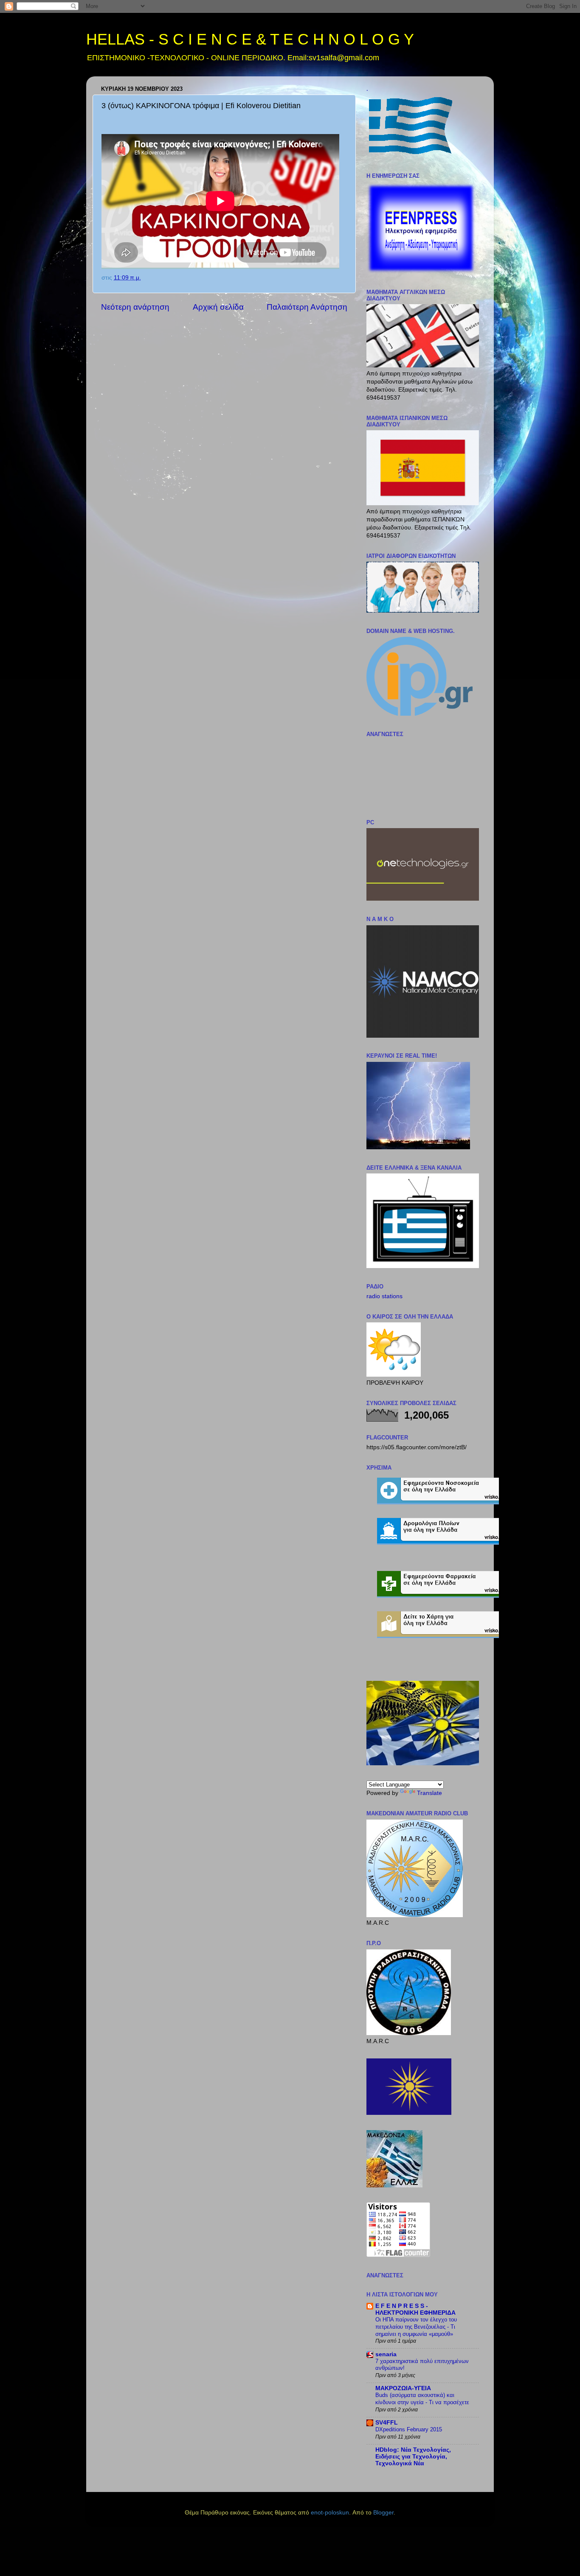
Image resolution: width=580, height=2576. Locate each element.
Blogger (383, 2513)
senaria (386, 2354)
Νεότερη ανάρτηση (135, 307)
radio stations (384, 1296)
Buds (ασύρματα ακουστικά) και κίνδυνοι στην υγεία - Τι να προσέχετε (422, 2399)
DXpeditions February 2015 (409, 2429)
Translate (429, 1793)
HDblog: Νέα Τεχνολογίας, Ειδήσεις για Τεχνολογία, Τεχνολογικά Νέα (413, 2457)
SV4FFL (387, 2423)
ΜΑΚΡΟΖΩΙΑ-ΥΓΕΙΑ (403, 2388)
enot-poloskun (330, 2513)
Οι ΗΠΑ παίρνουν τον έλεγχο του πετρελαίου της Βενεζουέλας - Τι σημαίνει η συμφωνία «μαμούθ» (416, 2327)
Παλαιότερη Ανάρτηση (307, 307)
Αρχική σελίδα (218, 307)
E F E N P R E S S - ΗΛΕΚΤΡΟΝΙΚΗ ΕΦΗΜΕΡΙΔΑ (415, 2309)
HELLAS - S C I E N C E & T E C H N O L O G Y (250, 39)
